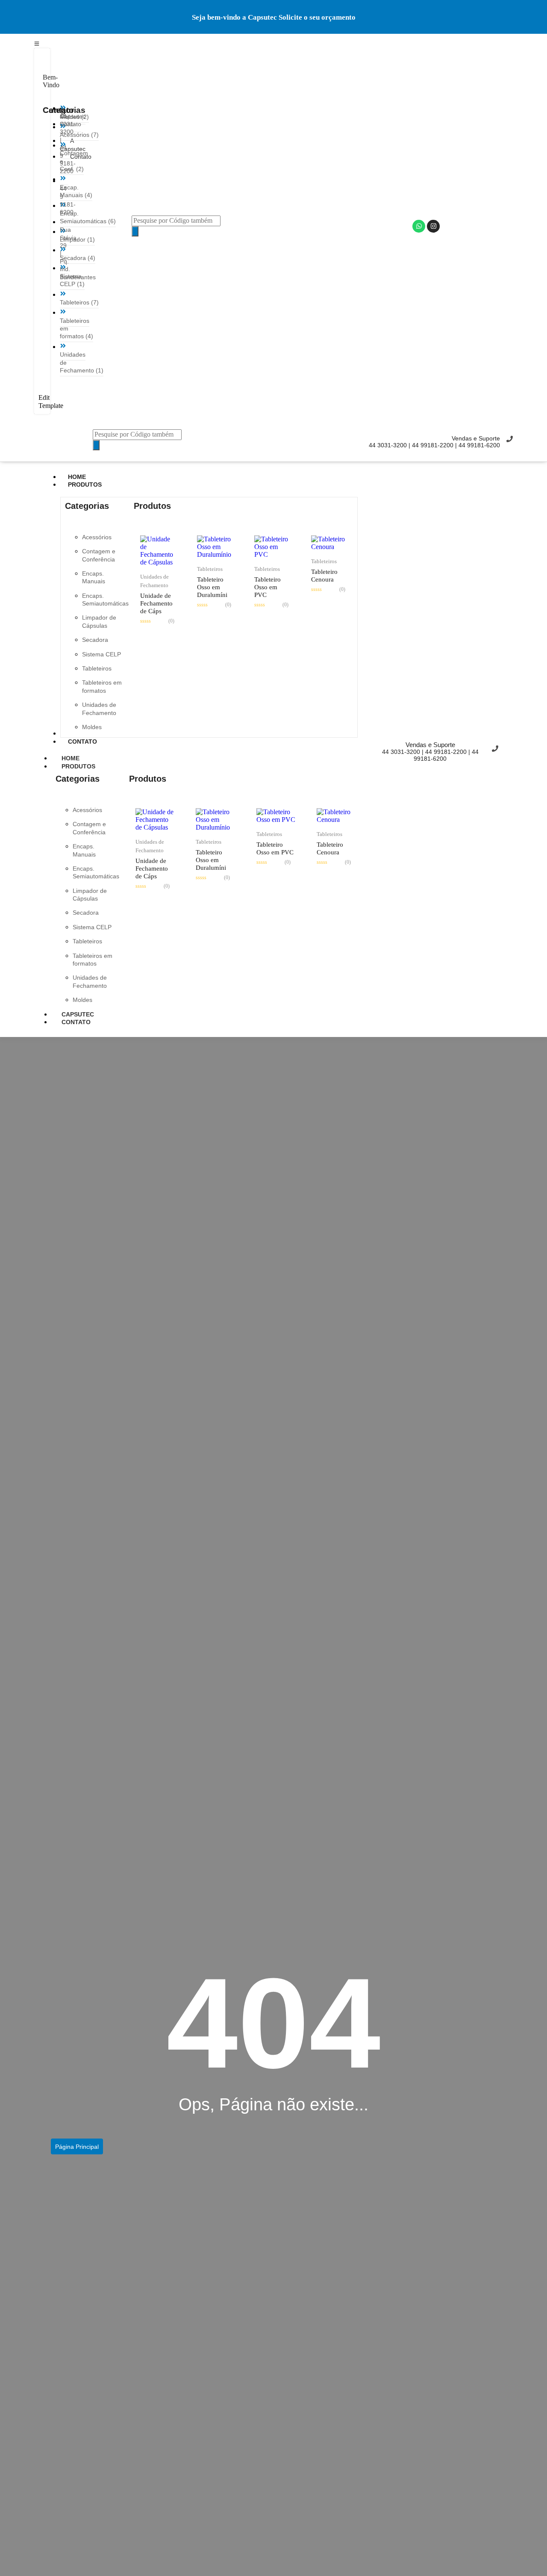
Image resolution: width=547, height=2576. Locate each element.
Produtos (78, 766)
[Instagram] (433, 226)
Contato (76, 1022)
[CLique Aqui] (37, 43)
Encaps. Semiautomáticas (105, 600)
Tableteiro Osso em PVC (268, 587)
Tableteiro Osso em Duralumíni (212, 587)
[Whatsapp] (419, 226)
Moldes (92, 727)
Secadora (95, 640)
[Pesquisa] (135, 231)
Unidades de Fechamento (154, 581)
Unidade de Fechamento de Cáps (156, 603)
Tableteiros (97, 668)
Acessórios (97, 537)
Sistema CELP (101, 654)
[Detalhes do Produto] (158, 562)
